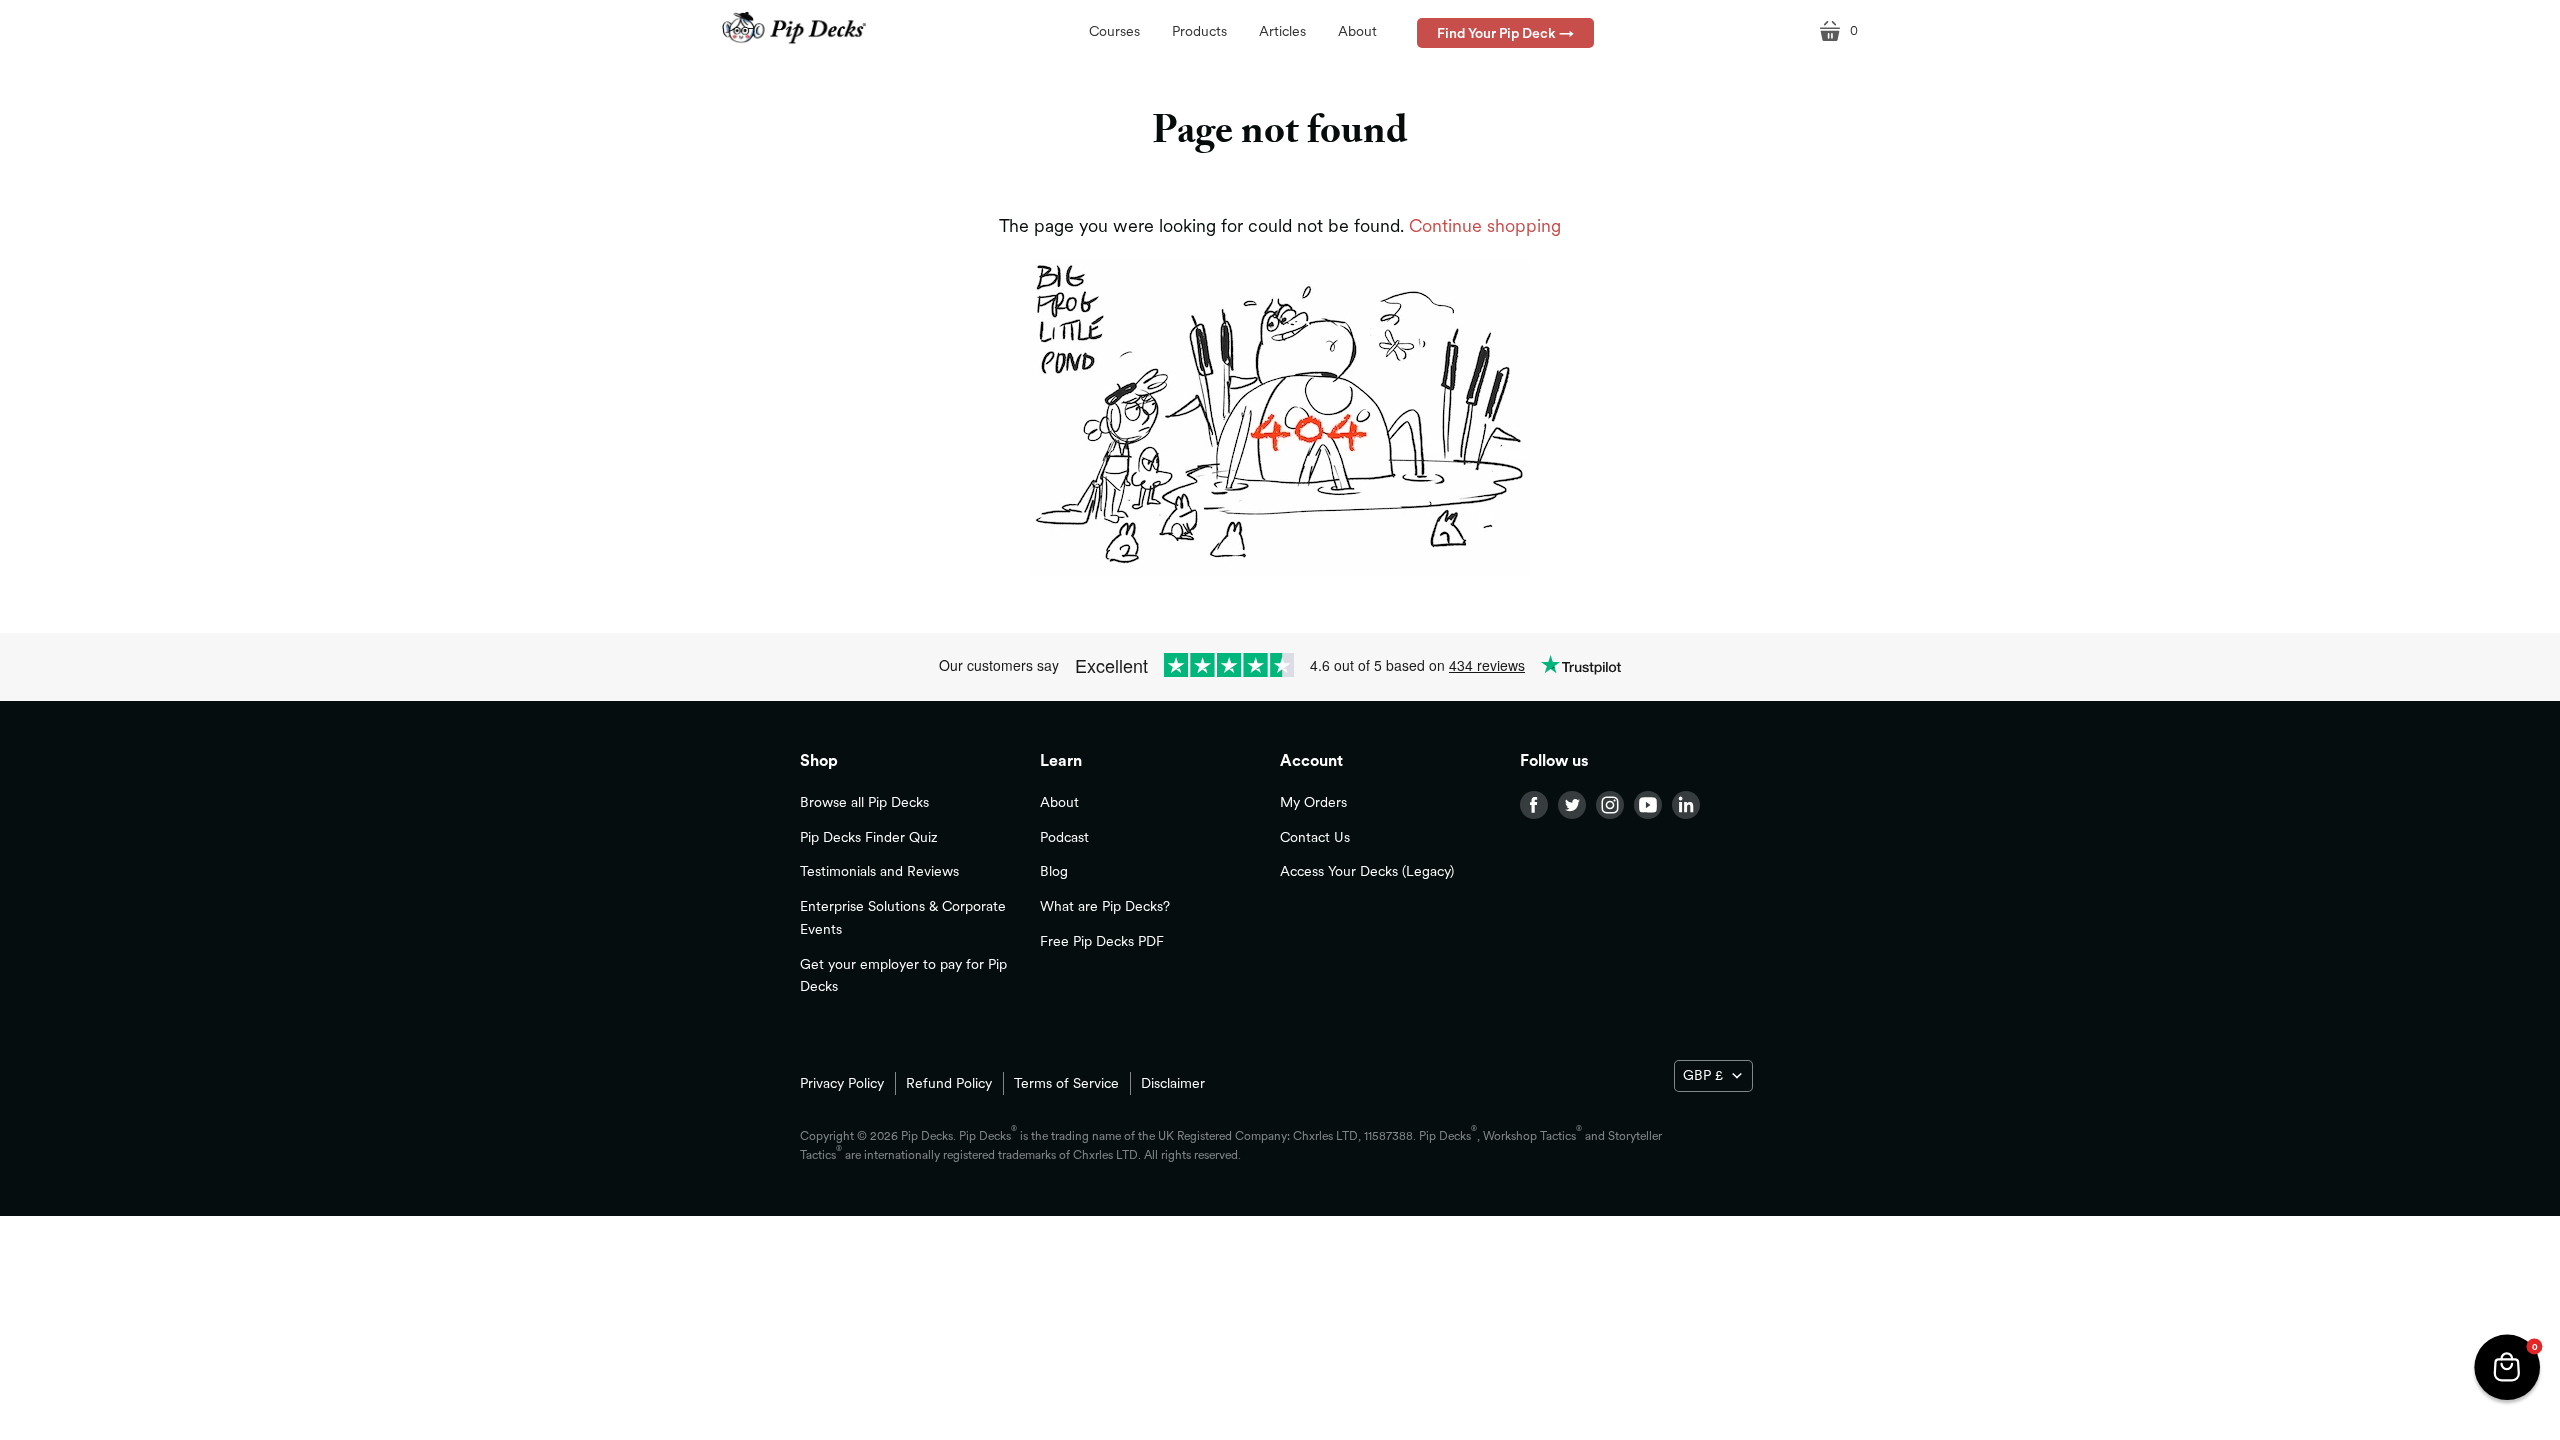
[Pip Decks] (794, 28)
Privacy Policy (842, 1083)
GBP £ (1703, 1075)
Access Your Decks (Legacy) (1367, 871)
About (1059, 802)
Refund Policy (949, 1083)
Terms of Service (1066, 1083)
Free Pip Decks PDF (1102, 941)
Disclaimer (1173, 1083)
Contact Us (1315, 837)
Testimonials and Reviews (879, 871)
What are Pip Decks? (1105, 906)
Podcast (1064, 837)
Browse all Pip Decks (864, 802)
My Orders (1313, 802)
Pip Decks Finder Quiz (869, 837)
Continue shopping (1485, 225)
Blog (1054, 871)
